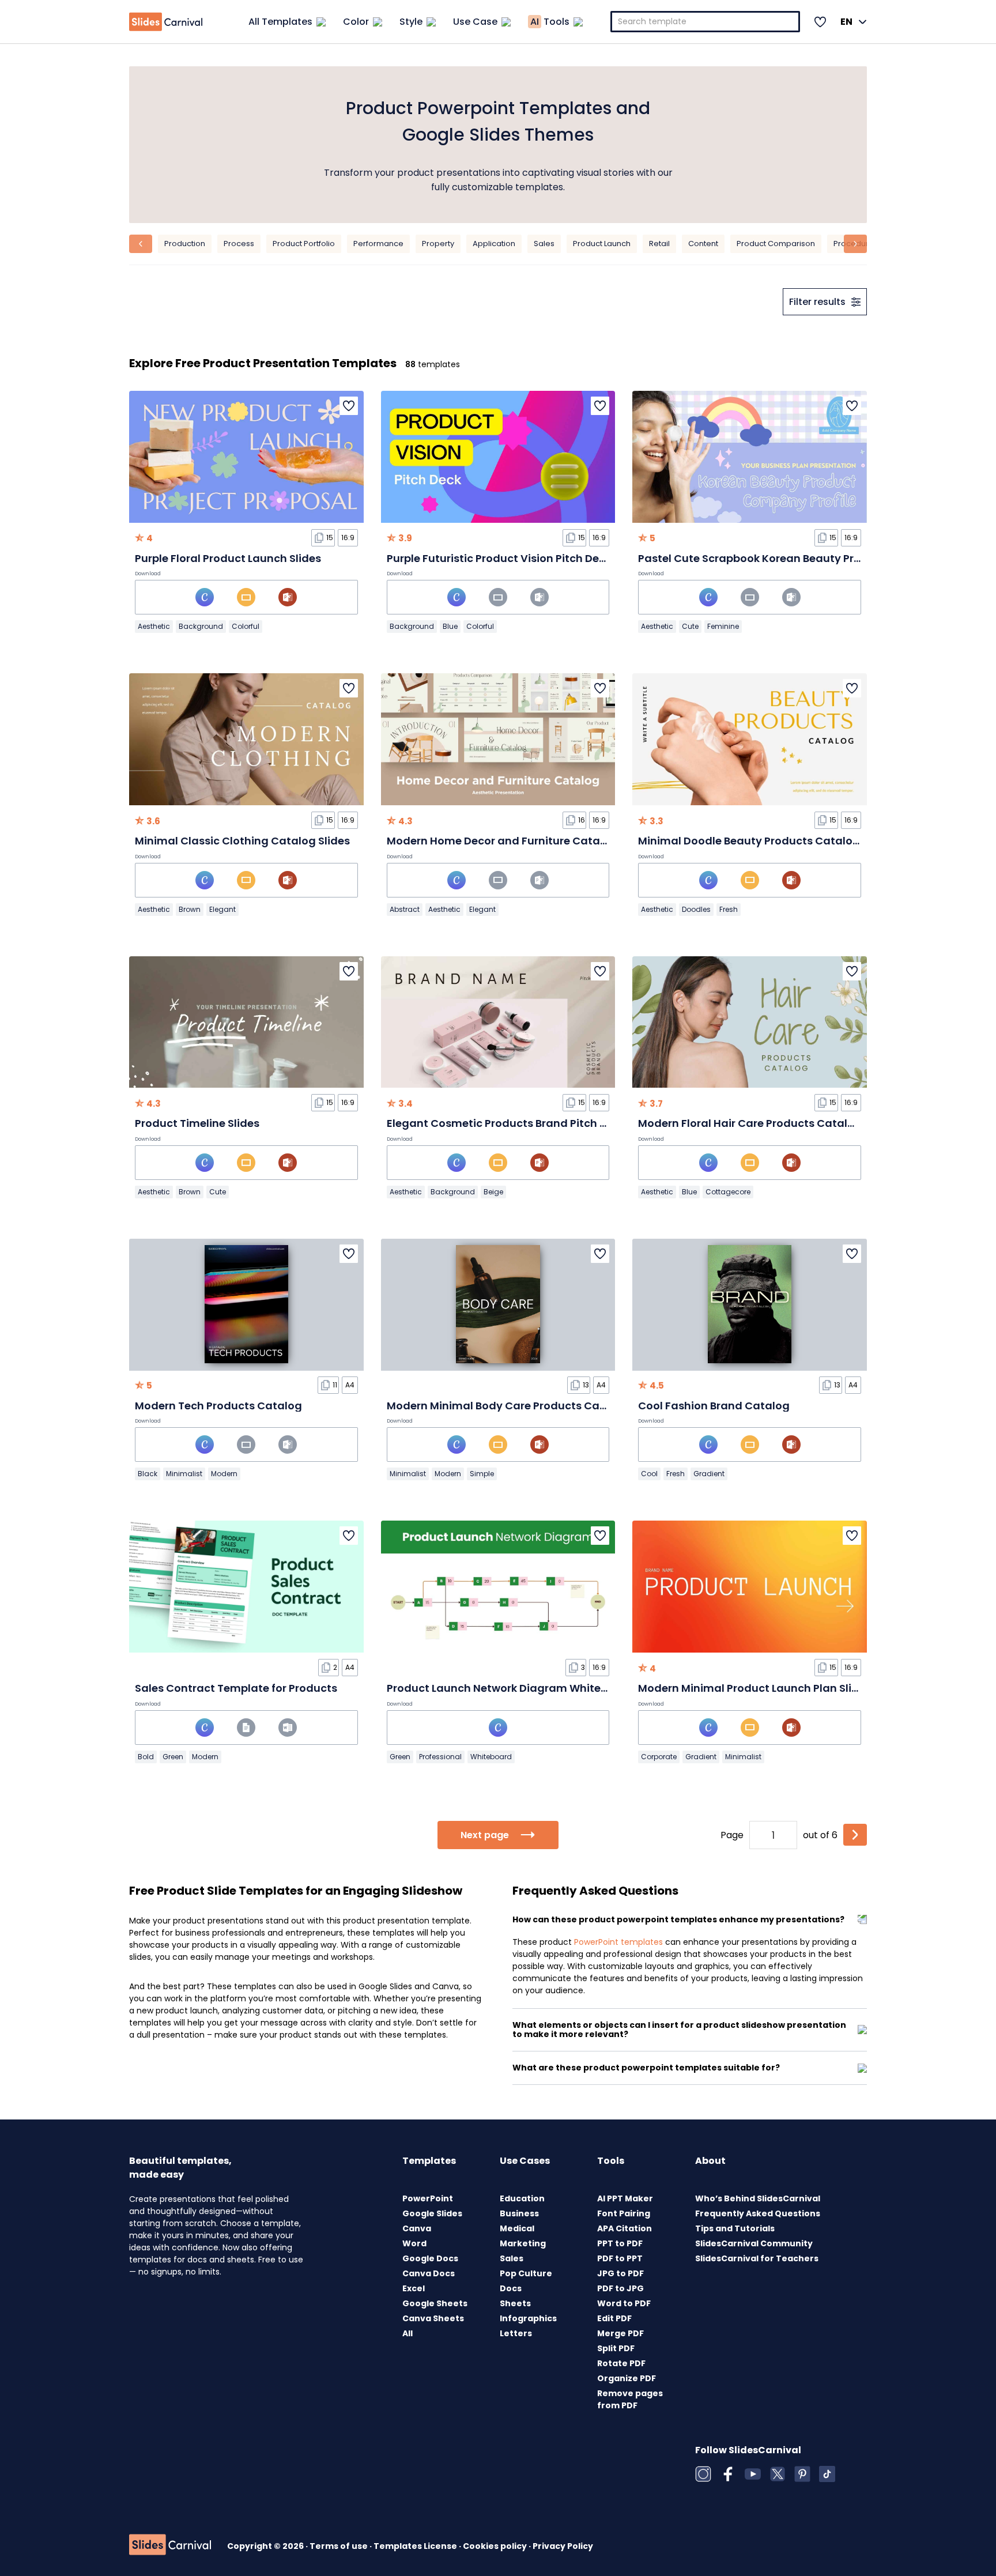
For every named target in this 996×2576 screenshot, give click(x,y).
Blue (450, 626)
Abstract (405, 909)
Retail (659, 244)
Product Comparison (776, 244)
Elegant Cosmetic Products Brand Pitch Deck (506, 1123)
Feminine (723, 626)
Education (522, 2198)
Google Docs (430, 2258)
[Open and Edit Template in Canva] (205, 597)
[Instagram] (703, 2474)
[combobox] (705, 22)
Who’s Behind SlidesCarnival (758, 2198)
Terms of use (339, 2546)
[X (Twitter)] (778, 2474)
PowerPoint (428, 2198)
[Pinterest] (802, 2474)
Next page (485, 1835)
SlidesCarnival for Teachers (757, 2258)
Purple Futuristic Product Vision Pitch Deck (499, 558)
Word (414, 2243)
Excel (414, 2288)
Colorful (246, 626)
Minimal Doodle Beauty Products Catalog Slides (766, 841)
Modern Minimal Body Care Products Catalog (508, 1406)
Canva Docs (429, 2273)
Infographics (528, 2318)
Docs (511, 2288)
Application (494, 244)
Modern (224, 1474)
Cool (649, 1474)
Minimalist (184, 1474)
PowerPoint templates (618, 1942)
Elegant (222, 909)
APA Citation (625, 2228)
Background (201, 626)
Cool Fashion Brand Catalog (714, 1406)
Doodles (696, 909)
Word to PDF (624, 2303)
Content (703, 244)
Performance (378, 244)
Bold (146, 1757)
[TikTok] (827, 2474)
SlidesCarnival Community (754, 2243)
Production (185, 244)
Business (519, 2213)
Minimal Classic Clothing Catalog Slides (242, 841)
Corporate (659, 1757)
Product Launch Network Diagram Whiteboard (510, 1688)
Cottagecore (728, 1192)
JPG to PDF (620, 2273)
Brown (190, 909)
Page (732, 1835)
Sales (544, 244)
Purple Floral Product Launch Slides (228, 558)
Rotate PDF (621, 2363)
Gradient (709, 1474)
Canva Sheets (433, 2318)
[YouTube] (753, 2474)
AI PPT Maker (625, 2198)
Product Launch (602, 244)
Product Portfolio (304, 244)
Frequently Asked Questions (758, 2213)
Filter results (817, 302)
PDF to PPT (620, 2258)
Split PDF (616, 2348)
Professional (440, 1757)
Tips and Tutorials (735, 2228)
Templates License (416, 2546)
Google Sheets (435, 2303)
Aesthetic (154, 626)
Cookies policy (496, 2546)
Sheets (515, 2303)
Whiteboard (491, 1757)
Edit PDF (614, 2318)
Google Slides (432, 2213)
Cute (690, 626)
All (408, 2333)
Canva (417, 2228)
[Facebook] (728, 2474)
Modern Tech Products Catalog (218, 1406)
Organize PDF (627, 2378)
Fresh (729, 909)
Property (438, 244)
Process (239, 244)
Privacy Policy (563, 2546)
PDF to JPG (620, 2288)
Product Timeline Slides (197, 1123)
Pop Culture (526, 2273)
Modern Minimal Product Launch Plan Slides (754, 1688)
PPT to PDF (620, 2243)
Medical (517, 2228)
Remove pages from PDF (630, 2399)
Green (173, 1757)
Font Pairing (624, 2213)
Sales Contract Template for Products (236, 1688)
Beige (493, 1192)
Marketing (523, 2243)
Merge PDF (620, 2333)
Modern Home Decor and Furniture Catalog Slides (519, 841)
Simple (482, 1474)
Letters (516, 2333)
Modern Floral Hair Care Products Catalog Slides (767, 1123)
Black (148, 1474)
